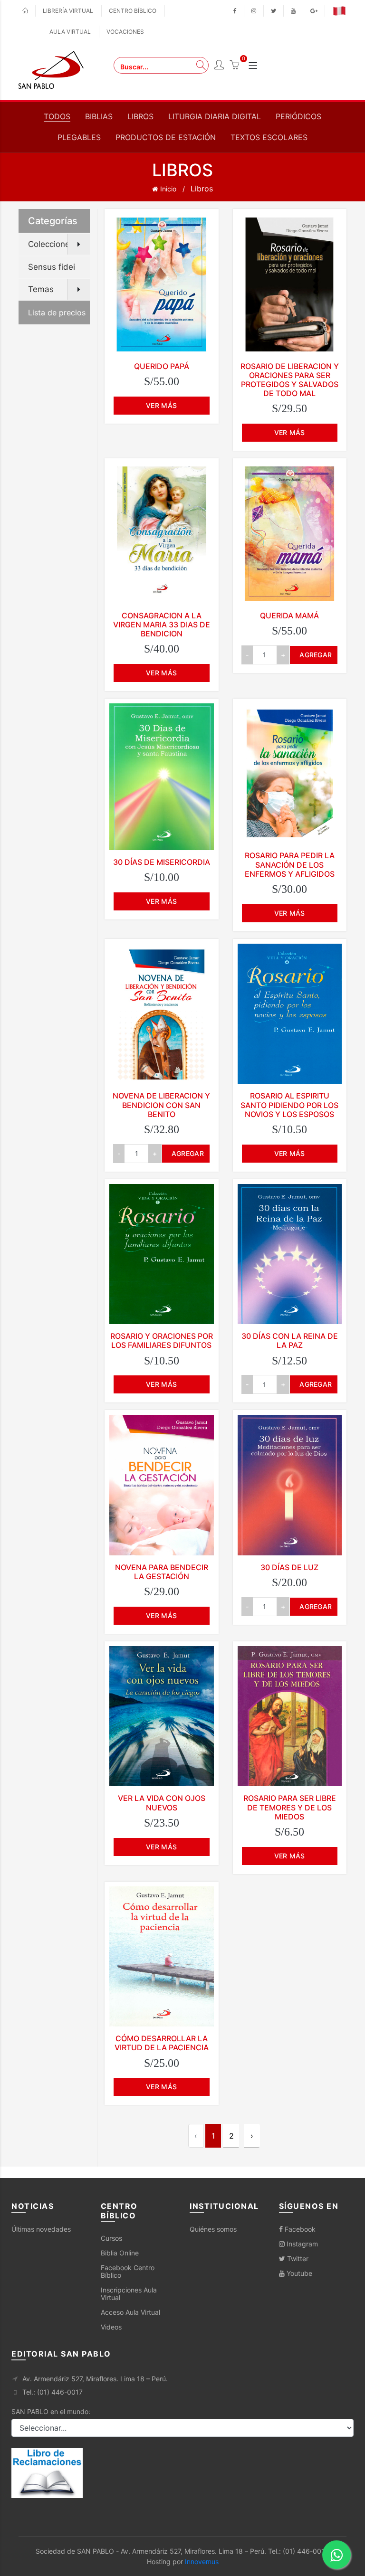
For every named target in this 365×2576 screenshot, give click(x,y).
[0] (234, 66)
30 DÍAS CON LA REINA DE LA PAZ (290, 1340)
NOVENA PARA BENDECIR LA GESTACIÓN (162, 1572)
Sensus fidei (52, 267)
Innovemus (202, 2562)
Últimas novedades (41, 2229)
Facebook (299, 2229)
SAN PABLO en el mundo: (51, 2411)
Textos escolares (269, 137)
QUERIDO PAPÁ (162, 366)
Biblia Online (120, 2253)
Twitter (297, 2259)
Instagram (301, 2244)
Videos (111, 2327)
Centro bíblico (133, 11)
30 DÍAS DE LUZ (289, 1567)
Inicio (167, 189)
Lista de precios (57, 313)
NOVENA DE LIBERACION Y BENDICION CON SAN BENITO (161, 1105)
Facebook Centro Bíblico (128, 2271)
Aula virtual (70, 32)
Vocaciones (125, 32)
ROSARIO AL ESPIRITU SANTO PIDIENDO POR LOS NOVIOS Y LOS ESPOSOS (289, 1105)
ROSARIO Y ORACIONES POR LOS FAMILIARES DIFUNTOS (162, 1340)
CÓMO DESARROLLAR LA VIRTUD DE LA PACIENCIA (162, 2043)
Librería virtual (68, 11)
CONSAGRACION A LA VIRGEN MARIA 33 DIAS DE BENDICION (162, 625)
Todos (57, 116)
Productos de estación (166, 137)
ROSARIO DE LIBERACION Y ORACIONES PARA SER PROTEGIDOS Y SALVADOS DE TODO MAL (290, 380)
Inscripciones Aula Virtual (129, 2294)
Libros (140, 116)
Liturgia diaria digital (215, 116)
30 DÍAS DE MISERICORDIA (162, 862)
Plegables (79, 137)
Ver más (161, 405)
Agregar (316, 655)
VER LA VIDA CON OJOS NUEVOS (162, 1803)
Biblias (99, 116)
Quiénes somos (213, 2229)
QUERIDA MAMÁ (289, 616)
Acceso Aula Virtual (130, 2312)
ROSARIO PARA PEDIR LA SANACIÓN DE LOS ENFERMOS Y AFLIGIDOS (290, 864)
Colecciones (51, 244)
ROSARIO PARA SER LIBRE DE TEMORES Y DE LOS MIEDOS (290, 1807)
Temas (41, 289)
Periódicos (298, 116)
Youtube (298, 2273)
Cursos (111, 2238)
